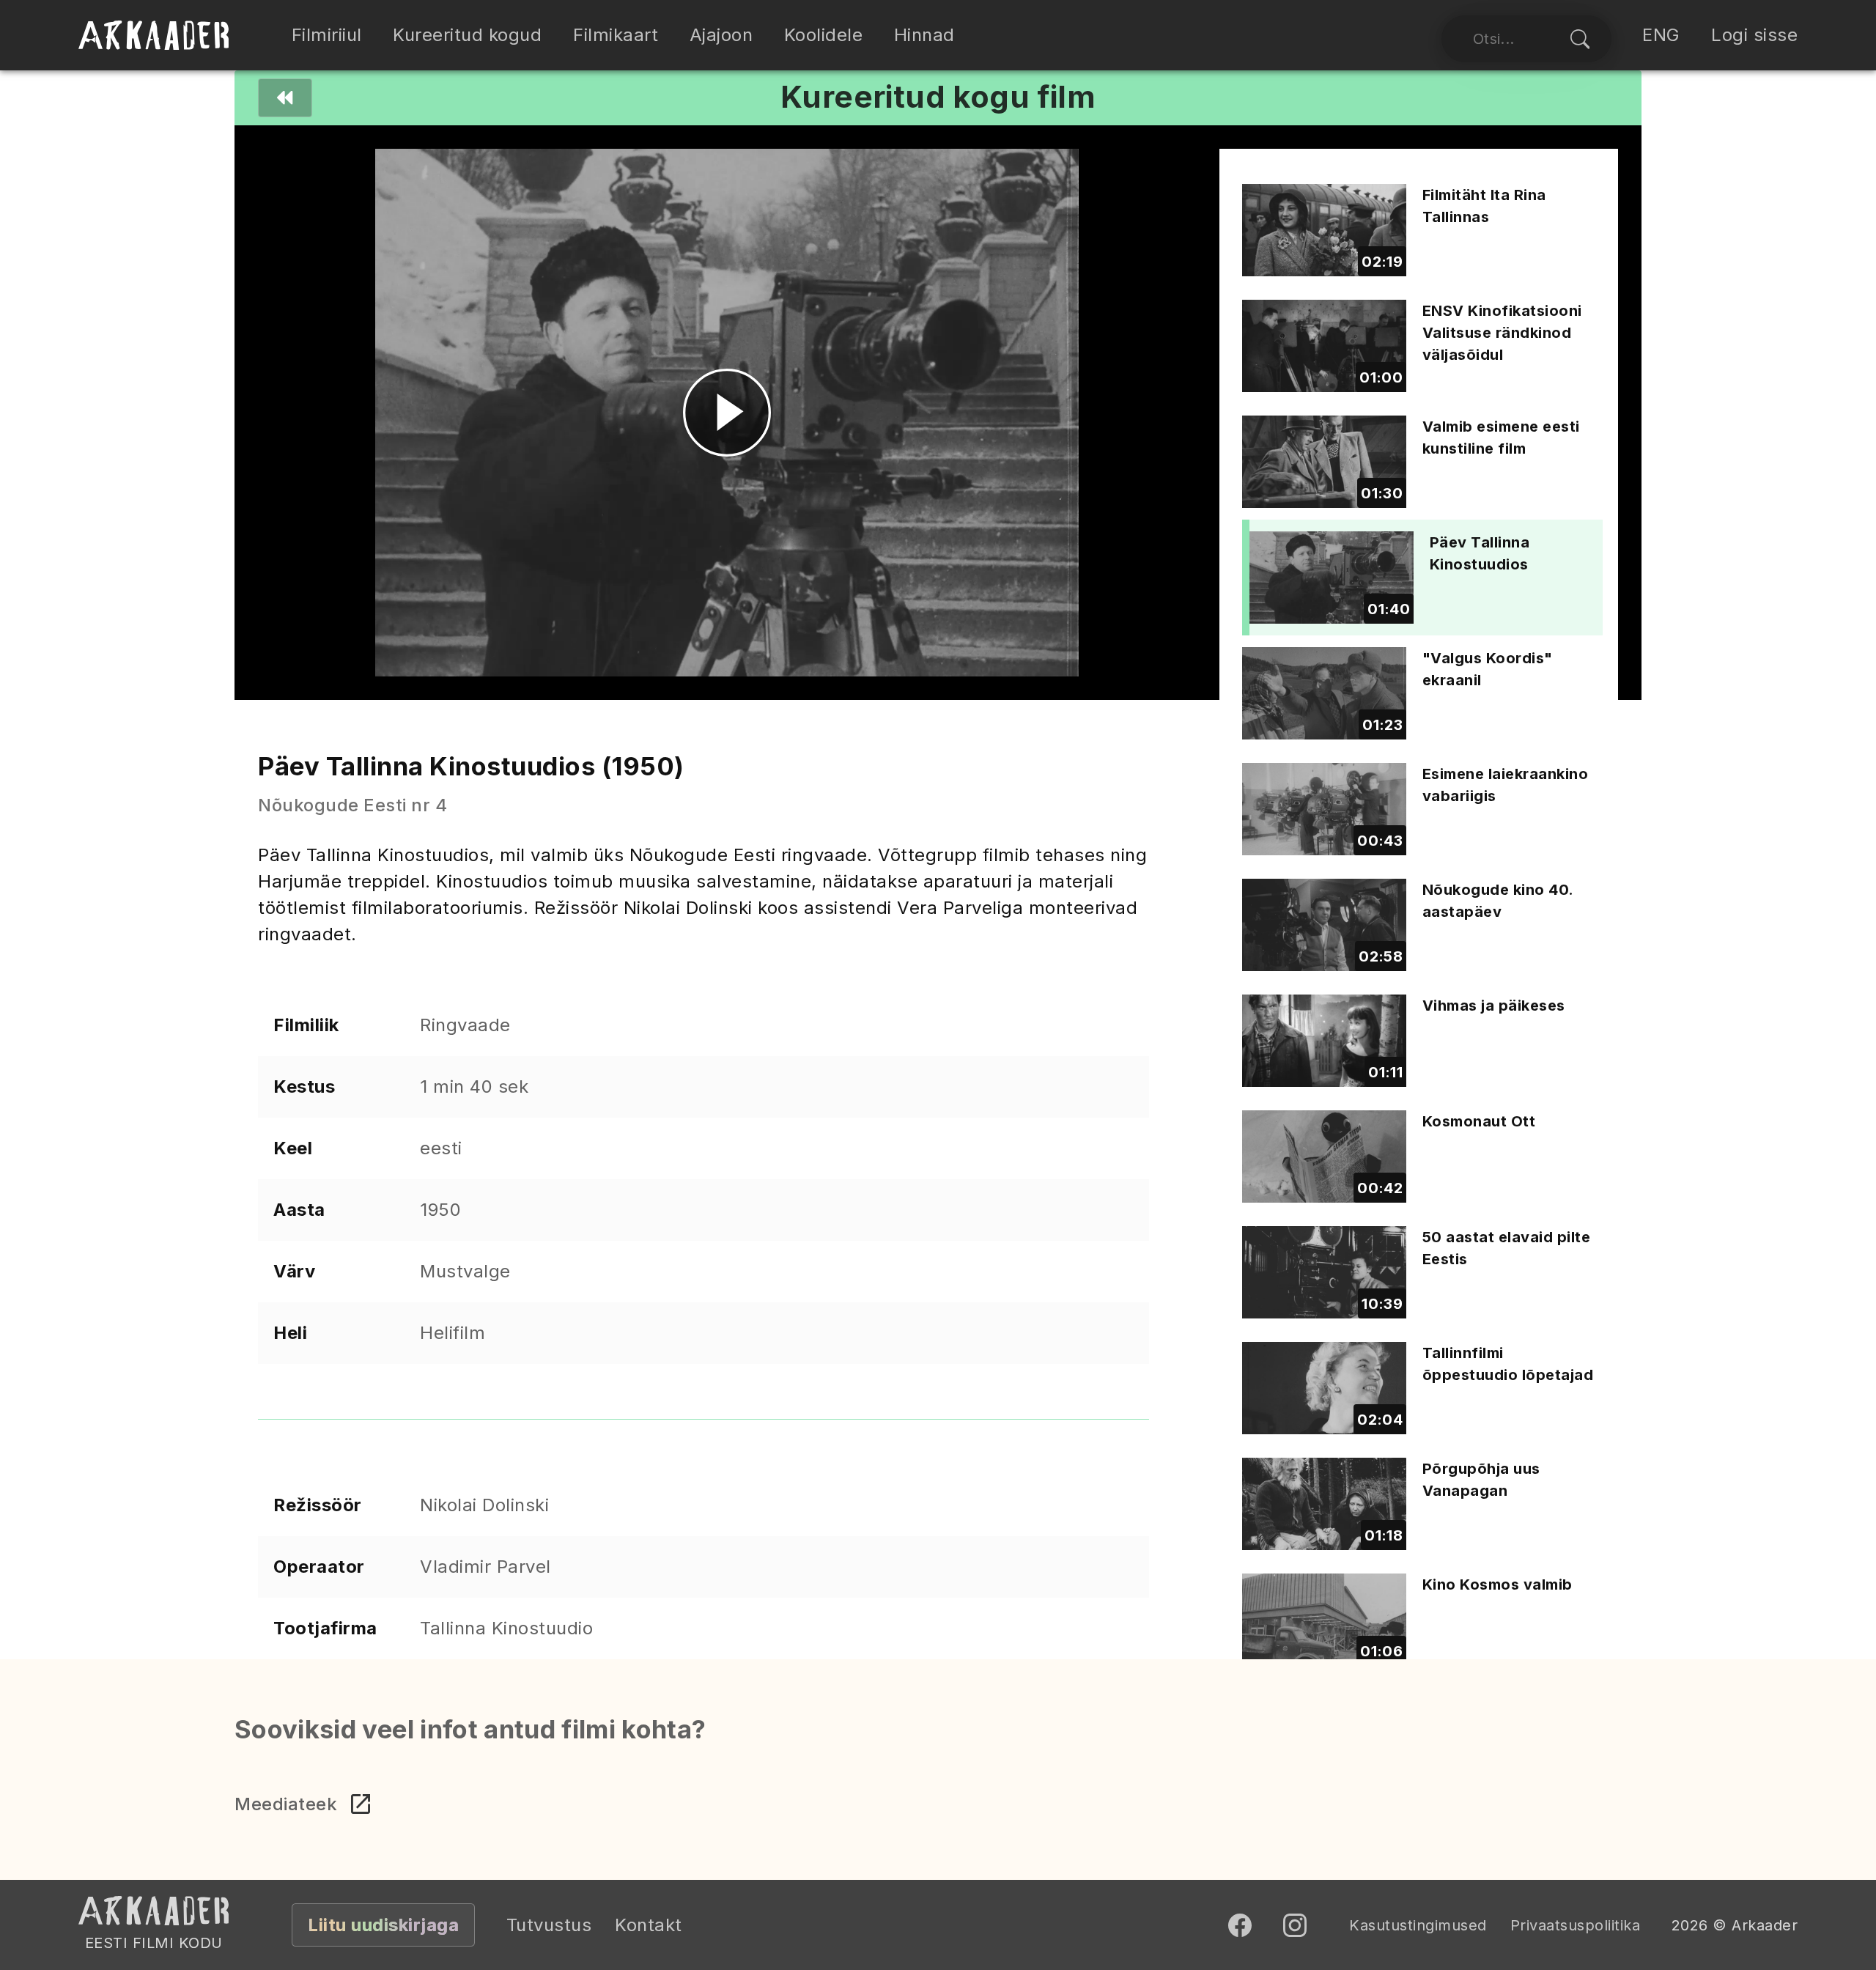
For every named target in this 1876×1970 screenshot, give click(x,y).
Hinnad (924, 35)
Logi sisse (1754, 35)
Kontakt (649, 1925)
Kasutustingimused (1418, 1925)
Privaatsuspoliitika (1576, 1925)
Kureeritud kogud (467, 35)
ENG (1661, 35)
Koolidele (824, 35)
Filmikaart (616, 35)
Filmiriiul (327, 35)
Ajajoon (721, 35)
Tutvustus (549, 1925)
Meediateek (286, 1804)
